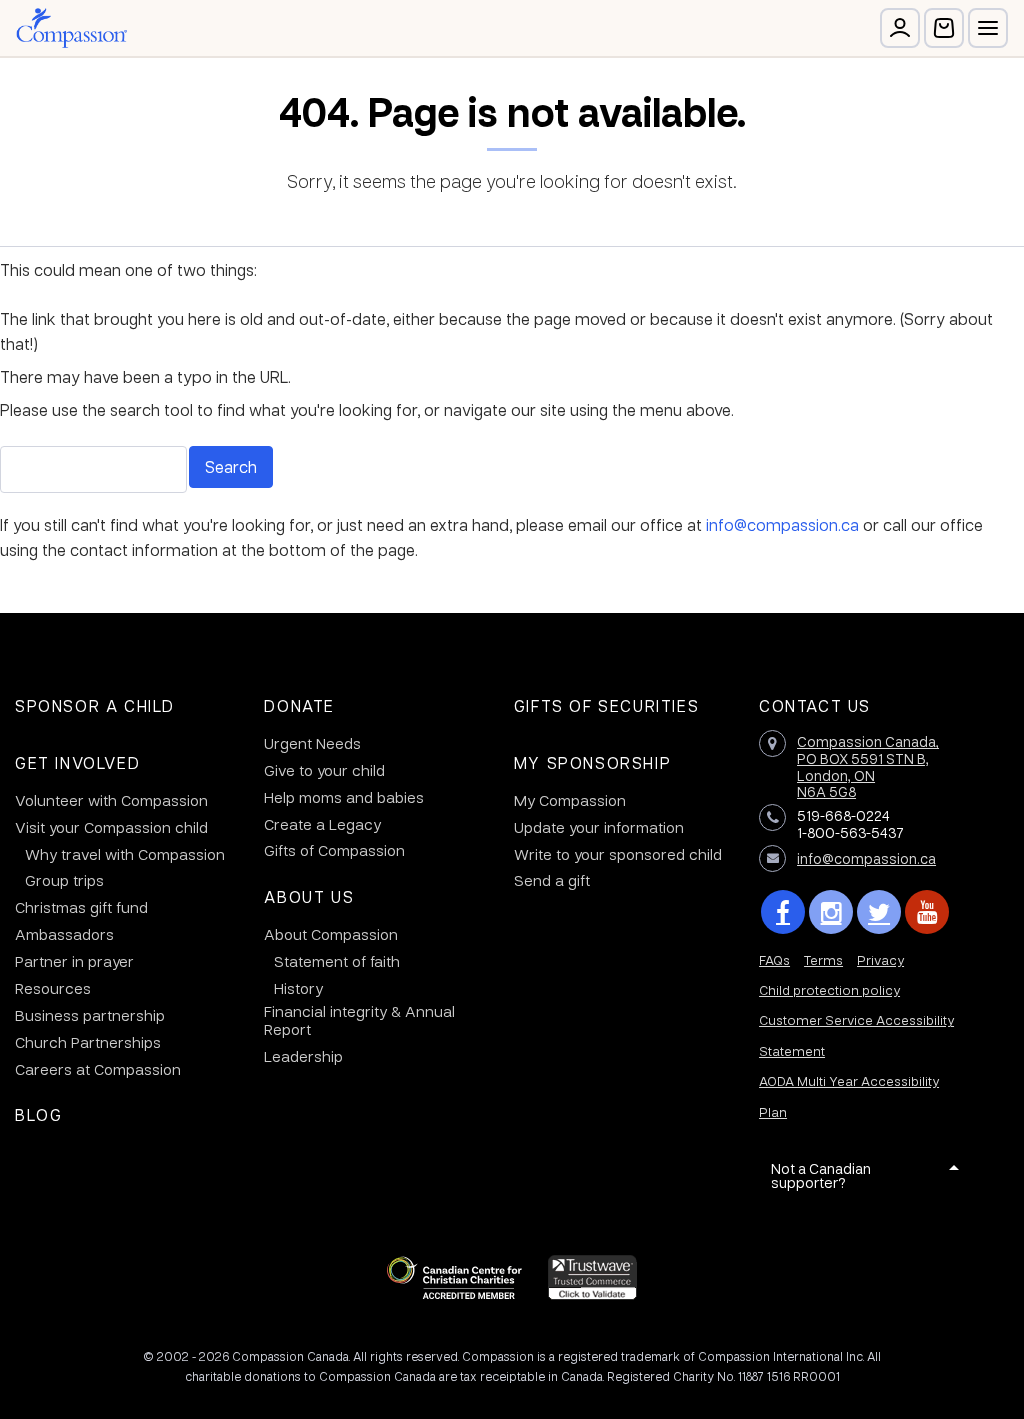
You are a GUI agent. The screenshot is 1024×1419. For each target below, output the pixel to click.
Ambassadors (64, 934)
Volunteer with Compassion (111, 800)
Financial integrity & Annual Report (359, 1020)
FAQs (774, 959)
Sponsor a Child (95, 705)
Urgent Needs (312, 743)
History (298, 988)
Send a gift (552, 880)
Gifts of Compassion (334, 850)
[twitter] (879, 912)
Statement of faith (337, 961)
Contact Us (815, 705)
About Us (309, 896)
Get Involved (77, 762)
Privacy (880, 959)
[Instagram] (831, 912)
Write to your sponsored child (618, 854)
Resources (53, 988)
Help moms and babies (344, 797)
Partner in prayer (74, 961)
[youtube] (927, 912)
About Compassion (331, 934)
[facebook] (783, 912)
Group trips (64, 880)
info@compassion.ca (782, 524)
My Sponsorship (592, 762)
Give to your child (324, 770)
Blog (38, 1114)
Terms (823, 959)
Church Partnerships (88, 1042)
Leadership (303, 1056)
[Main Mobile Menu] (988, 28)
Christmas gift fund (81, 907)
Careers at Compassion (98, 1069)
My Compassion (570, 800)
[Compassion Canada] (71, 28)
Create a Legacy (322, 824)
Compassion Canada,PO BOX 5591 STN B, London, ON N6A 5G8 (868, 766)
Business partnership (90, 1015)
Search (231, 466)
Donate (299, 705)
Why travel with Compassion (125, 854)
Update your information (599, 827)
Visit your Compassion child (111, 827)
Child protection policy (829, 989)
